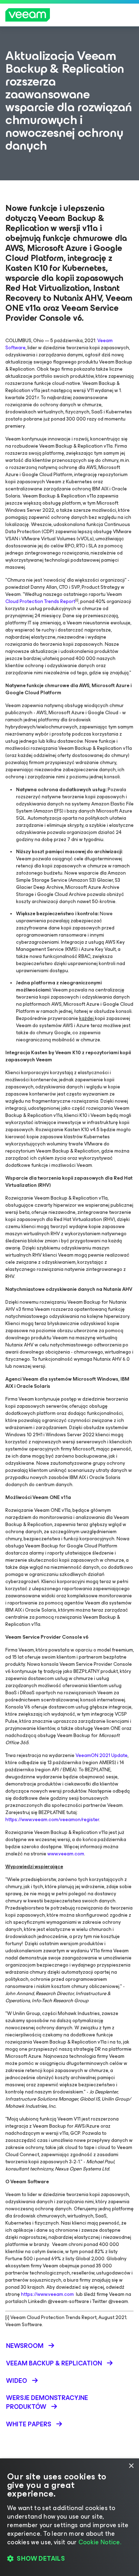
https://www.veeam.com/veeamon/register (52, 1820)
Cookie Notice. (100, 2542)
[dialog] (69, 2517)
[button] (69, 2559)
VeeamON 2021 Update (102, 1755)
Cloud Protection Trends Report (40, 601)
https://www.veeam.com (47, 2294)
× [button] (131, 2466)
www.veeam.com (66, 1854)
